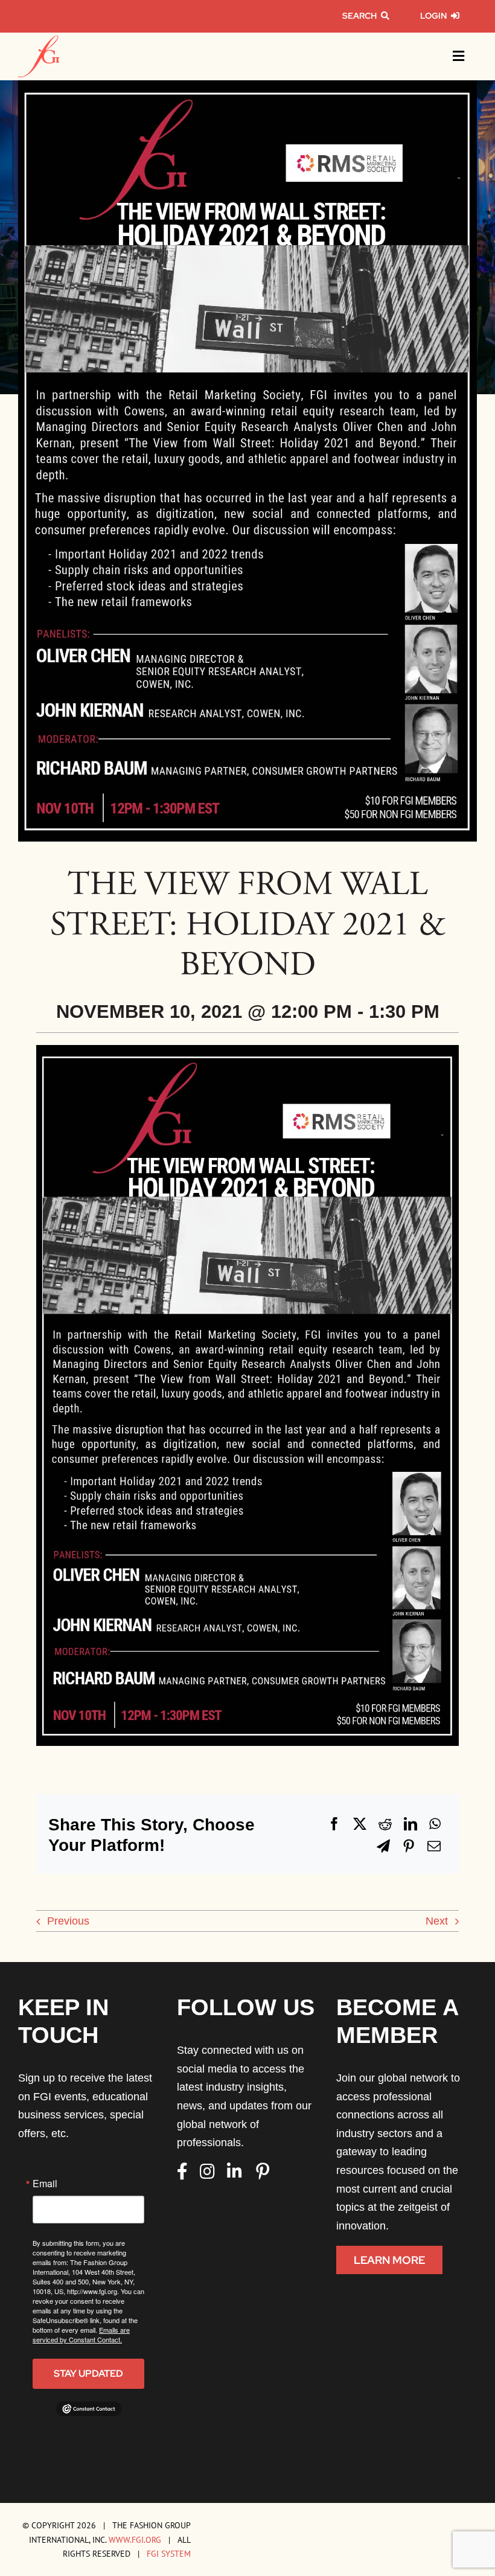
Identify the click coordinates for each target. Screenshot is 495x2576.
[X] (360, 1824)
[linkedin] (235, 2172)
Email (45, 2184)
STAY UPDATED (88, 2373)
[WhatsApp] (435, 1824)
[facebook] (182, 2172)
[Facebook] (334, 1824)
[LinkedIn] (410, 1824)
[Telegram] (383, 1846)
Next (437, 1921)
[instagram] (207, 2172)
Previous (68, 1921)
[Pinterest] (409, 1846)
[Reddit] (385, 1824)
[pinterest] (263, 2172)
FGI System (169, 2553)
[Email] (434, 1846)
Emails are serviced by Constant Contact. (81, 2335)
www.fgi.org (135, 2539)
